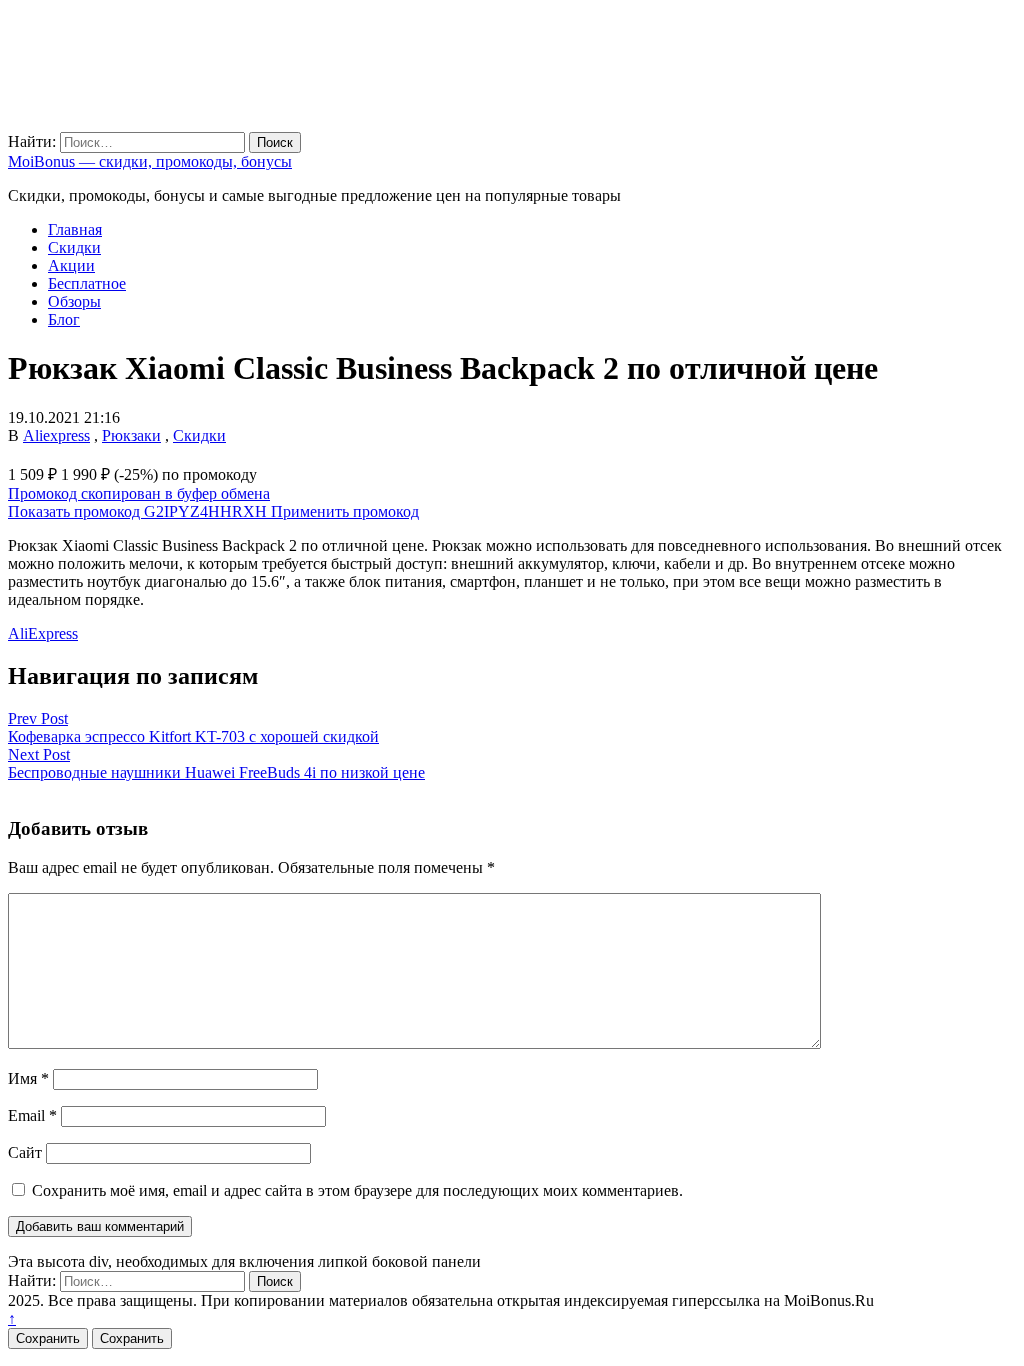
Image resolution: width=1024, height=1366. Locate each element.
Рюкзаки (131, 435)
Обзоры (74, 301)
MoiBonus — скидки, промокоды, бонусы (150, 161)
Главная (75, 229)
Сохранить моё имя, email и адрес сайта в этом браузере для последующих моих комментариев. (357, 1190)
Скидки (74, 247)
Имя (28, 1078)
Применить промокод (345, 511)
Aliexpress (56, 435)
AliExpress (43, 633)
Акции (71, 265)
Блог (64, 319)
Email (32, 1115)
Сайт (25, 1152)
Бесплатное (87, 283)
